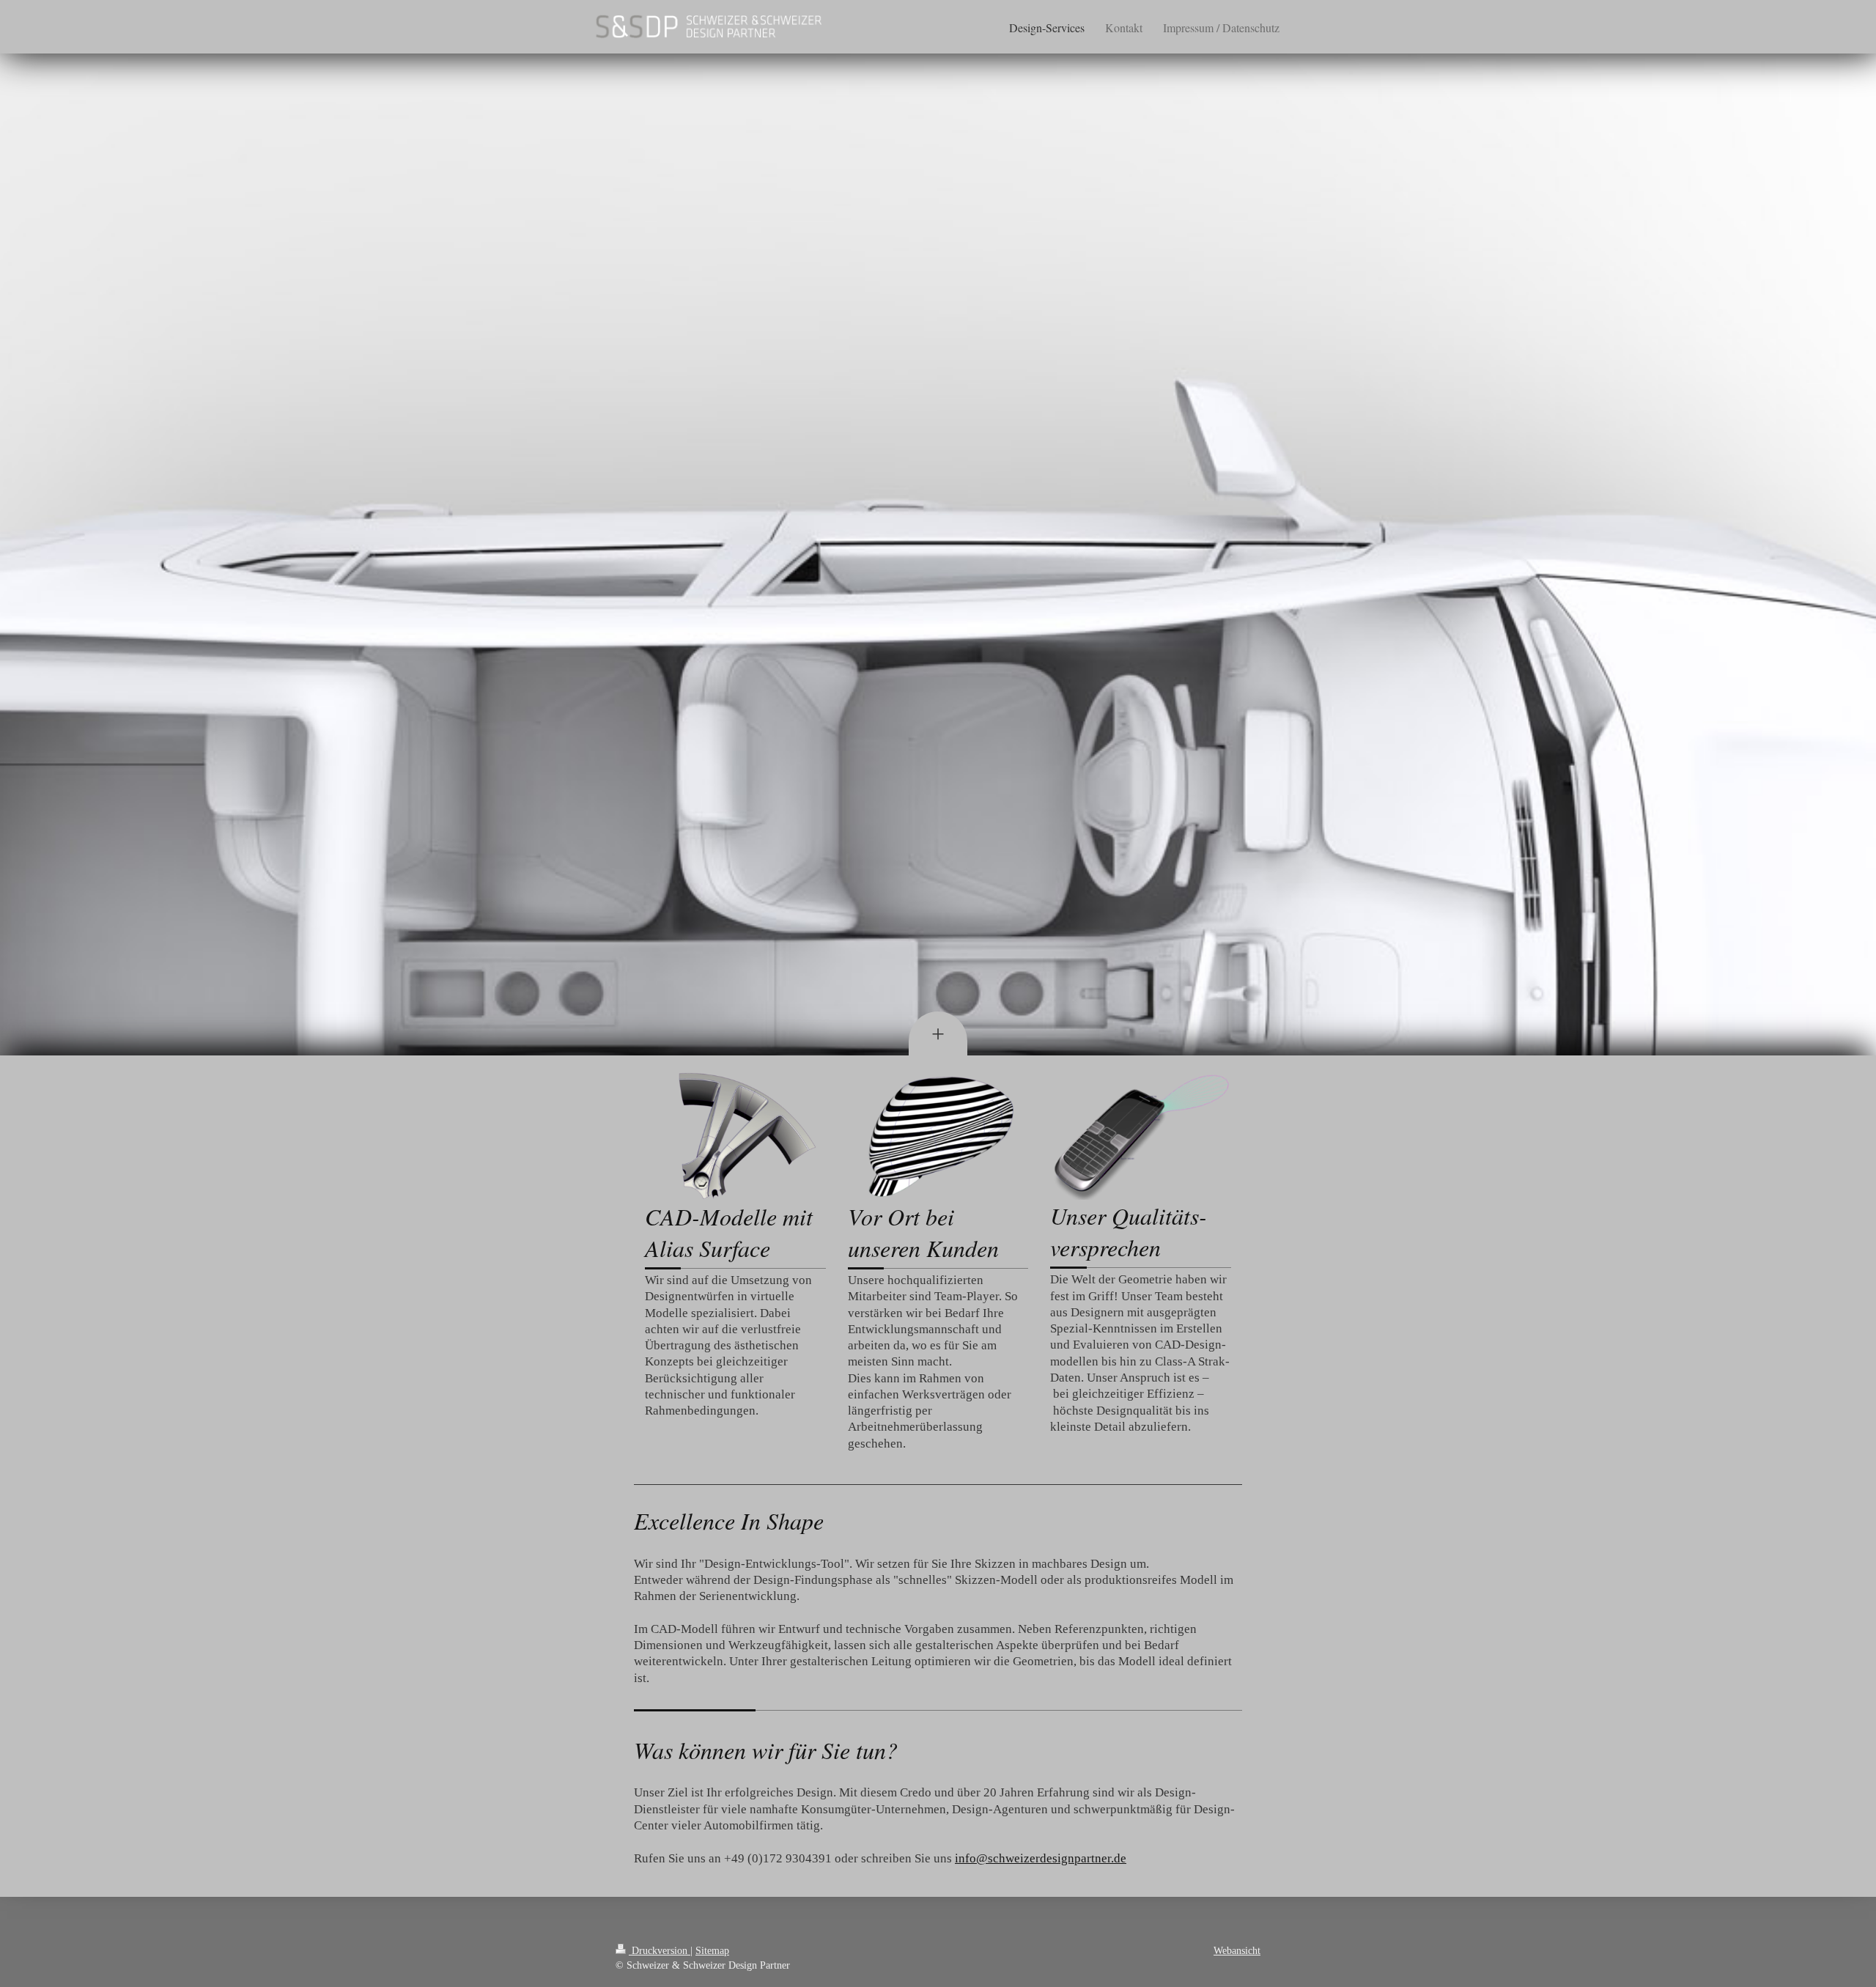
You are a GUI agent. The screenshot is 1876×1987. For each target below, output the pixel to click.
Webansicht (1237, 1950)
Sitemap (712, 1950)
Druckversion (660, 1950)
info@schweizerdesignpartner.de (1041, 1858)
